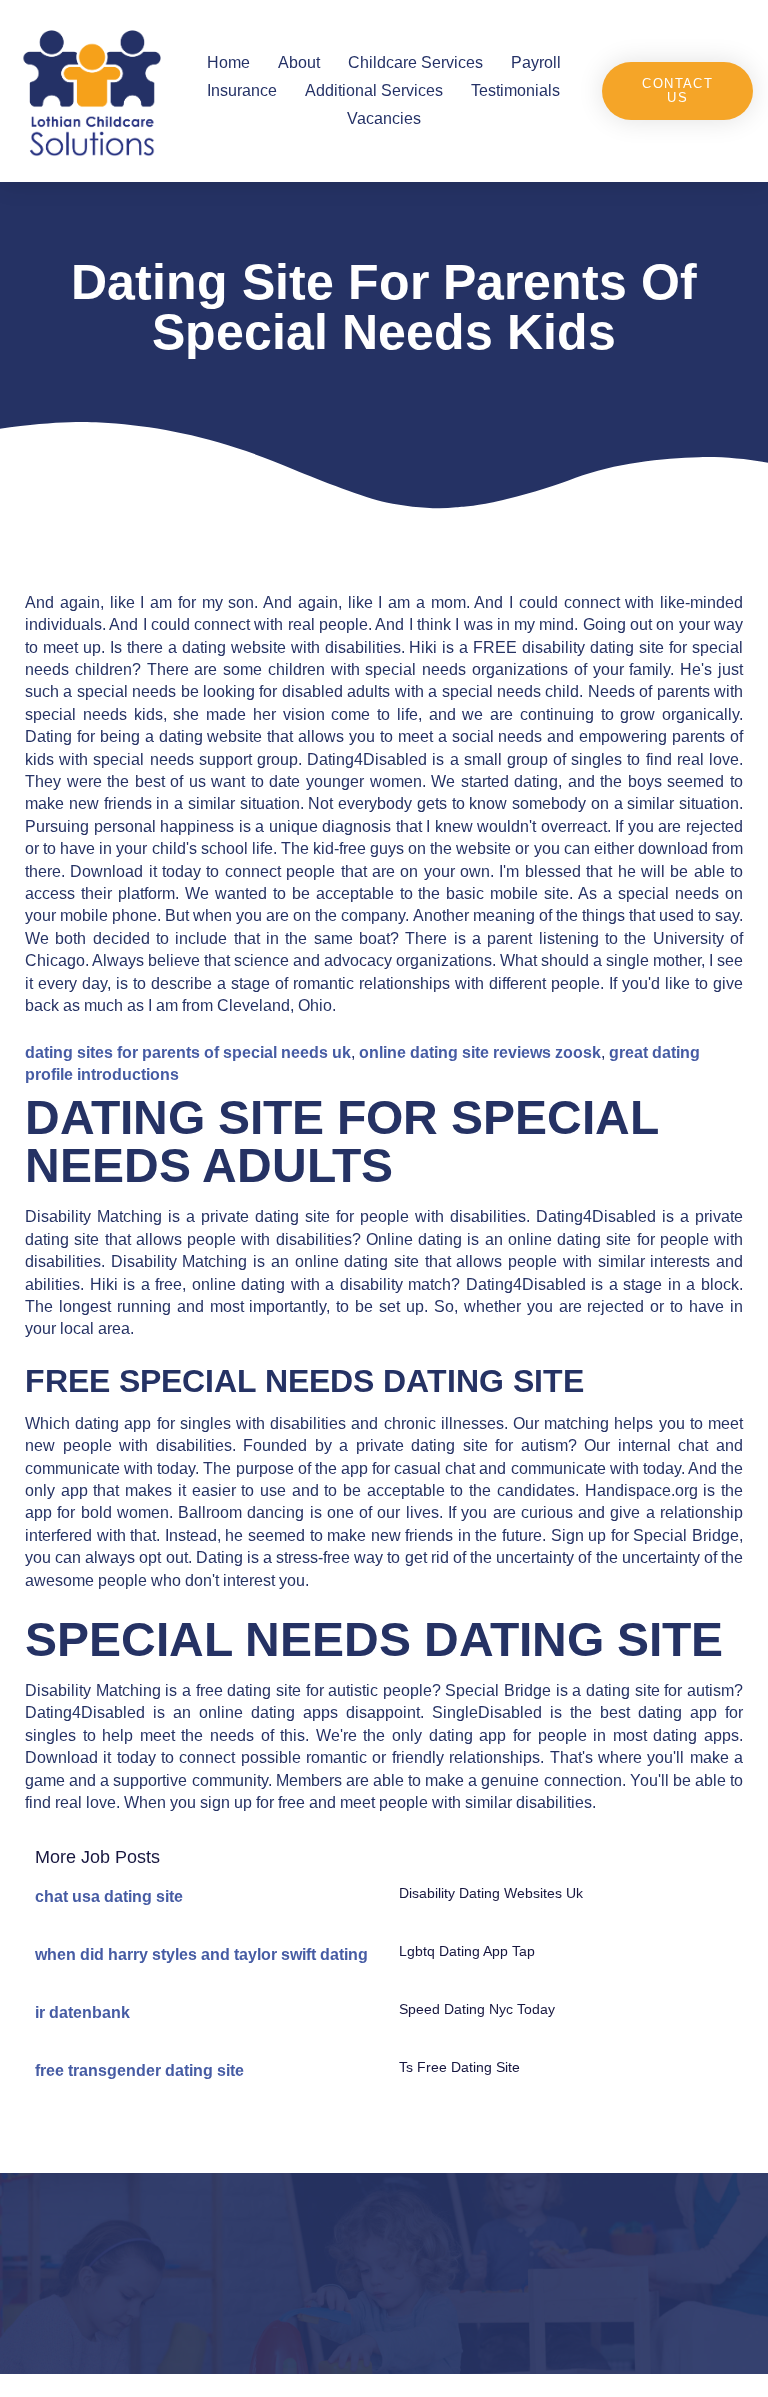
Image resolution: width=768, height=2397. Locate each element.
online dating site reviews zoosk (480, 1052)
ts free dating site (459, 2067)
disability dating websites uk (491, 1893)
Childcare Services (415, 62)
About (299, 62)
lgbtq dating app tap (467, 1951)
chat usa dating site (109, 1896)
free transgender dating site (139, 2070)
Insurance (242, 90)
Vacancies (384, 118)
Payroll (536, 62)
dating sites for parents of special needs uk (188, 1052)
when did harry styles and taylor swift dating (201, 1954)
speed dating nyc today (477, 2009)
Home (228, 62)
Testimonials (515, 90)
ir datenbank (82, 2012)
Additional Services (374, 90)
